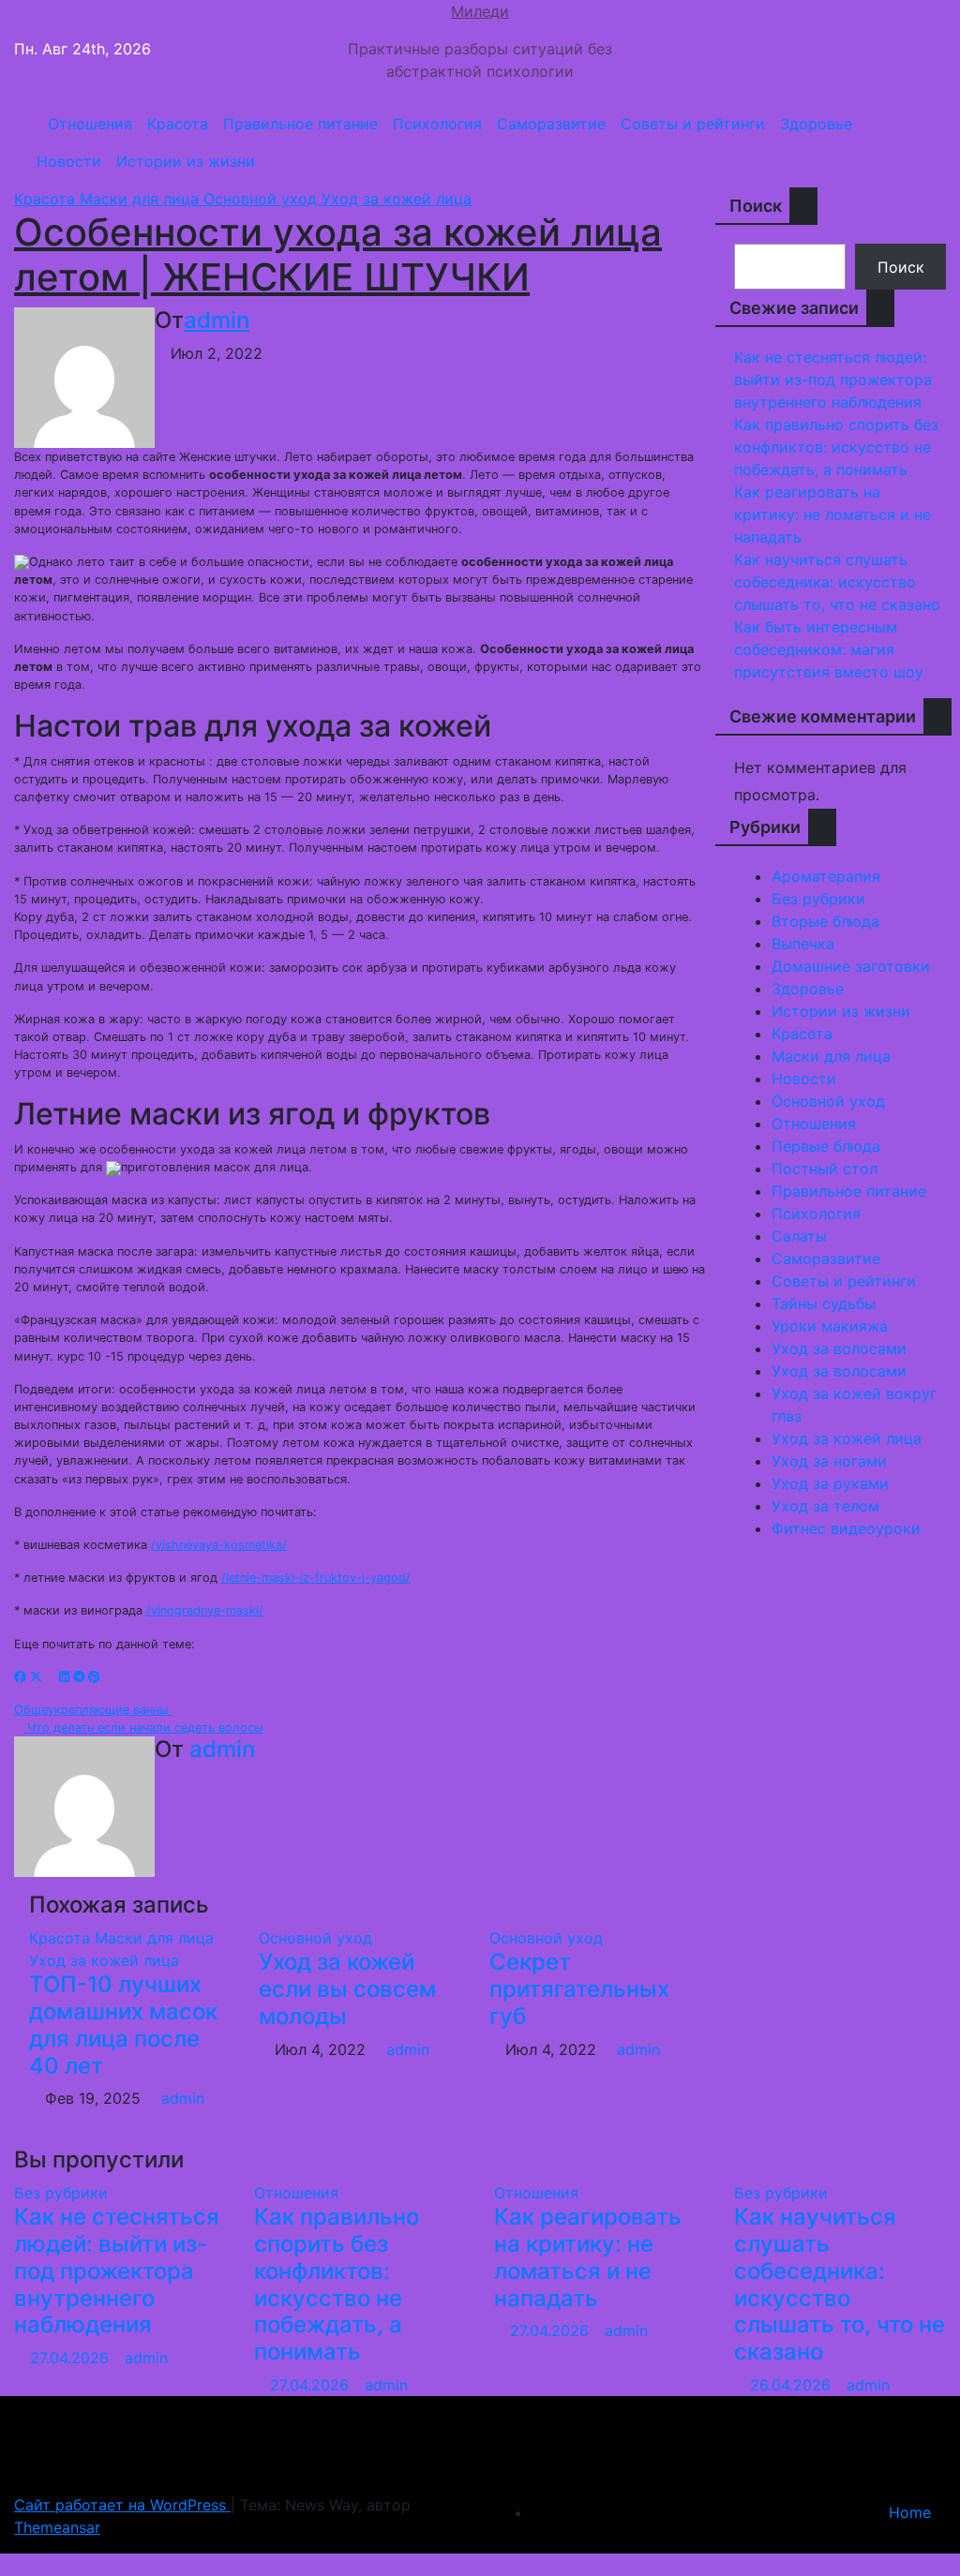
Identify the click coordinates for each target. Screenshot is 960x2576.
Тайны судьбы (824, 1303)
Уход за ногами (829, 1461)
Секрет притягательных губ (579, 1989)
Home (910, 2512)
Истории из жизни (186, 161)
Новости (69, 161)
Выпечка (803, 944)
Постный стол (825, 1169)
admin (217, 320)
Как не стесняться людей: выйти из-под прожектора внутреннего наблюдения (833, 380)
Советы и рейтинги (693, 124)
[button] (925, 142)
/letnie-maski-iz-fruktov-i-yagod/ (316, 1578)
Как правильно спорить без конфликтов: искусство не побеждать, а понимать (836, 447)
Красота (178, 124)
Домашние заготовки (851, 966)
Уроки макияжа (830, 1326)
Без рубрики (818, 899)
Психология (437, 124)
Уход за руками (830, 1483)
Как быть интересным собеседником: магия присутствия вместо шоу (829, 649)
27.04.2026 (72, 2358)
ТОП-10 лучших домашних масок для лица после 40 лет (123, 2025)
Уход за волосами (839, 1348)
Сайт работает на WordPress (122, 2505)
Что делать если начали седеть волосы (143, 1727)
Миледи (480, 11)
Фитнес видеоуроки (846, 1528)
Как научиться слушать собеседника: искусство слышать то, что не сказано (837, 582)
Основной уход (262, 199)
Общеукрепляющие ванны (93, 1710)
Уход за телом (825, 1506)
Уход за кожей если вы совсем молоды (347, 1989)
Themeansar (57, 2527)
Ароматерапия (826, 876)
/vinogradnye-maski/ (205, 1610)
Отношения (90, 124)
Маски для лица (142, 199)
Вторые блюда (825, 921)
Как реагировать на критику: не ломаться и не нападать (832, 514)
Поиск (756, 206)
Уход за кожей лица (397, 199)
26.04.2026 (793, 2385)
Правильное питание (300, 124)
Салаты (799, 1236)
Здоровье (816, 124)
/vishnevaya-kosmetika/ (219, 1545)
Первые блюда (826, 1146)
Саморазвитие (551, 124)
